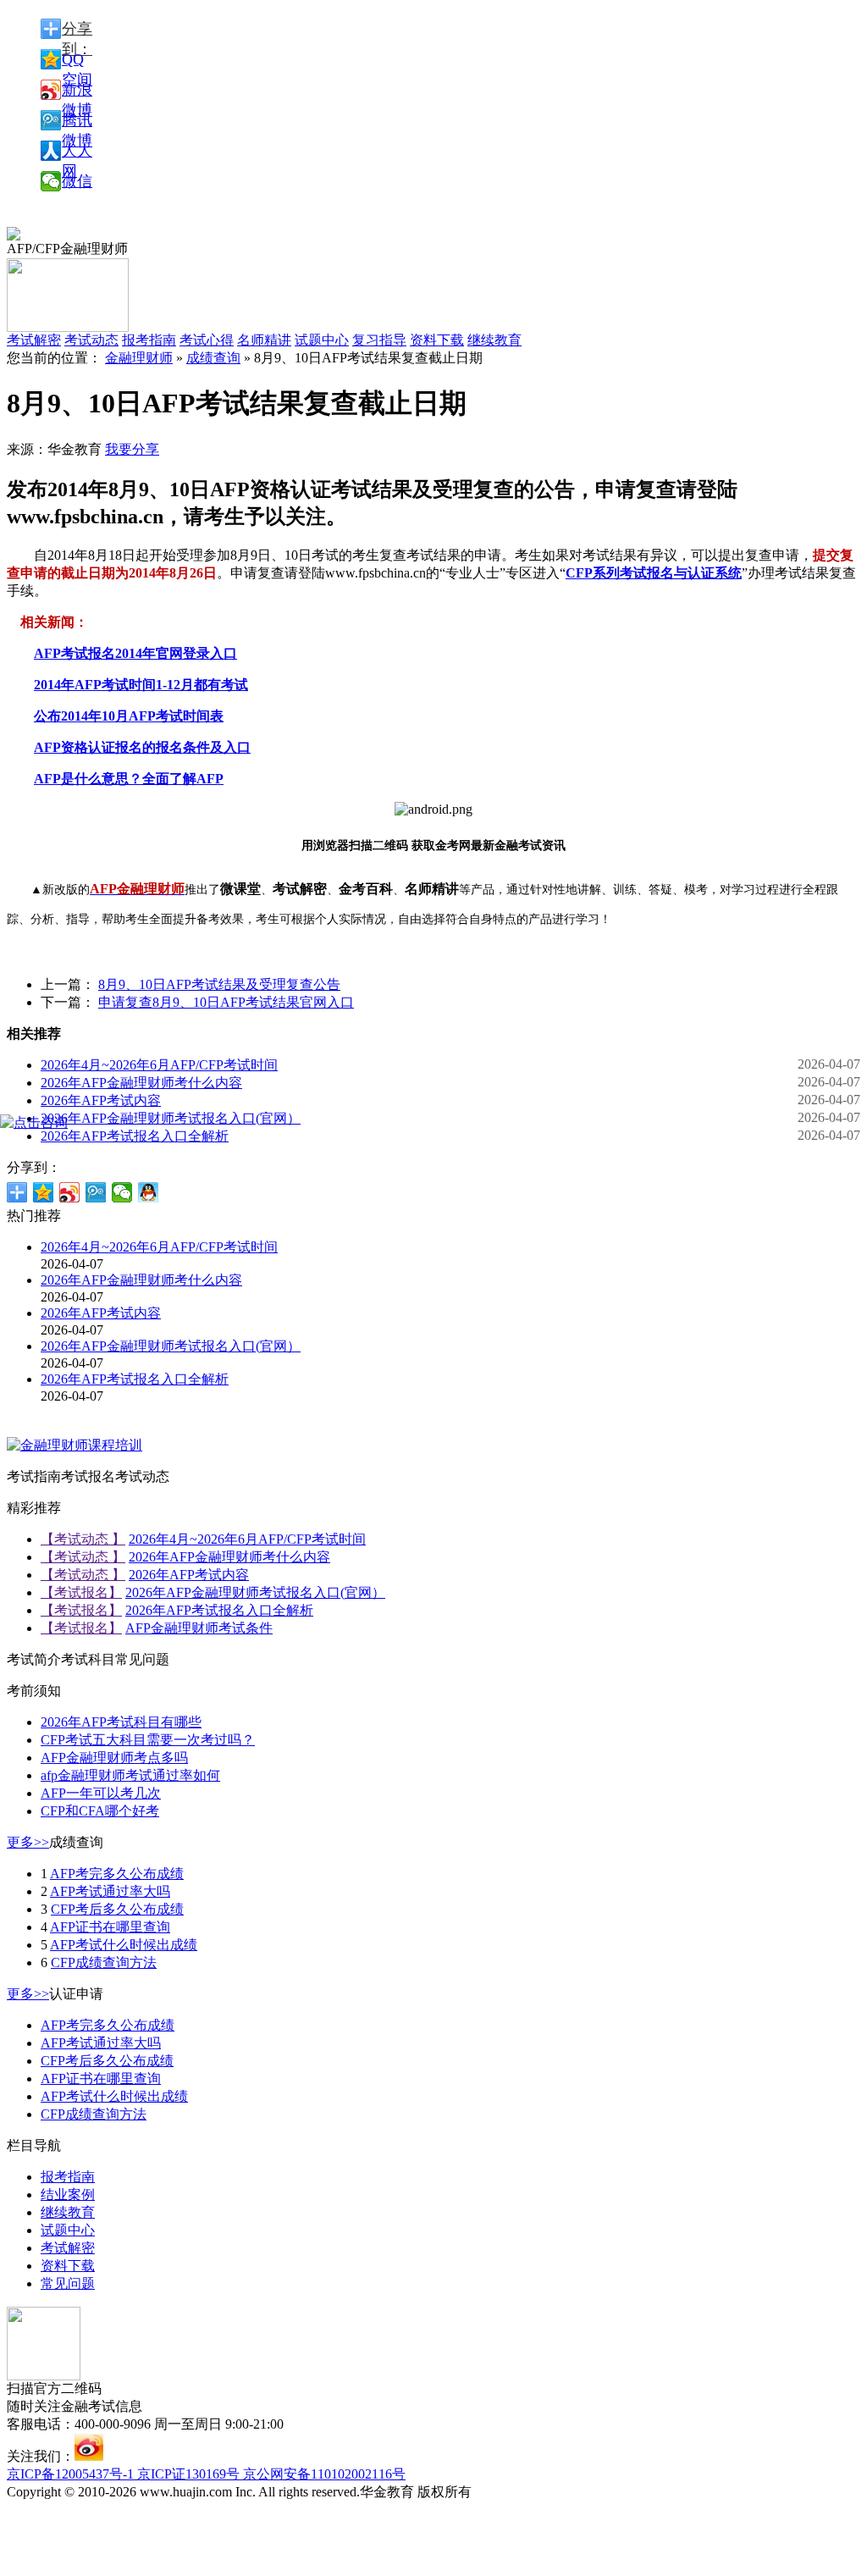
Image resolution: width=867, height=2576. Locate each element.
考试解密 (68, 2248)
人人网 (77, 152)
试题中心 (322, 340)
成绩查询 (213, 358)
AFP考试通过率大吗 (110, 1891)
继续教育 (494, 340)
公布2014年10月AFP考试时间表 (129, 716)
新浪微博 (77, 91)
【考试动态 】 (83, 1539)
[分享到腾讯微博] (96, 1192)
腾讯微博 (77, 121)
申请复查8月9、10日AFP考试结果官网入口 (226, 1002)
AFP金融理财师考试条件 (199, 1628)
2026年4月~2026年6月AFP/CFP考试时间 (159, 1065)
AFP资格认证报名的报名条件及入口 (142, 747)
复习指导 (379, 340)
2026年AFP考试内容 (101, 1100)
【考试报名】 (81, 1592)
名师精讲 (264, 340)
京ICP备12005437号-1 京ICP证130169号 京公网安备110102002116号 (206, 2474)
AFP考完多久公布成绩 (117, 1874)
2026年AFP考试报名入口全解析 (135, 1136)
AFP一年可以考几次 (101, 1793)
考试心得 (207, 340)
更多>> (28, 1842)
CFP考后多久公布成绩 (117, 1909)
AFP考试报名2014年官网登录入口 (135, 653)
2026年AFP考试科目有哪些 (121, 1722)
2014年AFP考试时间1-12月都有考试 (141, 685)
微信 (77, 181)
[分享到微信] (122, 1192)
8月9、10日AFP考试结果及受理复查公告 (219, 984)
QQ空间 (77, 60)
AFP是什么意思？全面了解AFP (129, 779)
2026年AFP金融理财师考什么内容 (141, 1083)
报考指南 (149, 340)
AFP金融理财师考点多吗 (114, 1758)
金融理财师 (139, 358)
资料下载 (437, 340)
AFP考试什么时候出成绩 (124, 1945)
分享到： (77, 30)
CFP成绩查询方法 (104, 1962)
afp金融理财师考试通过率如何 (130, 1775)
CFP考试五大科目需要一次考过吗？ (148, 1740)
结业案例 (68, 2195)
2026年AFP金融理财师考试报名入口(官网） (171, 1118)
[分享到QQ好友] (149, 1192)
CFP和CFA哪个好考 (100, 1811)
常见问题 (68, 2283)
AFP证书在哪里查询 (110, 1927)
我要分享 (132, 449)
